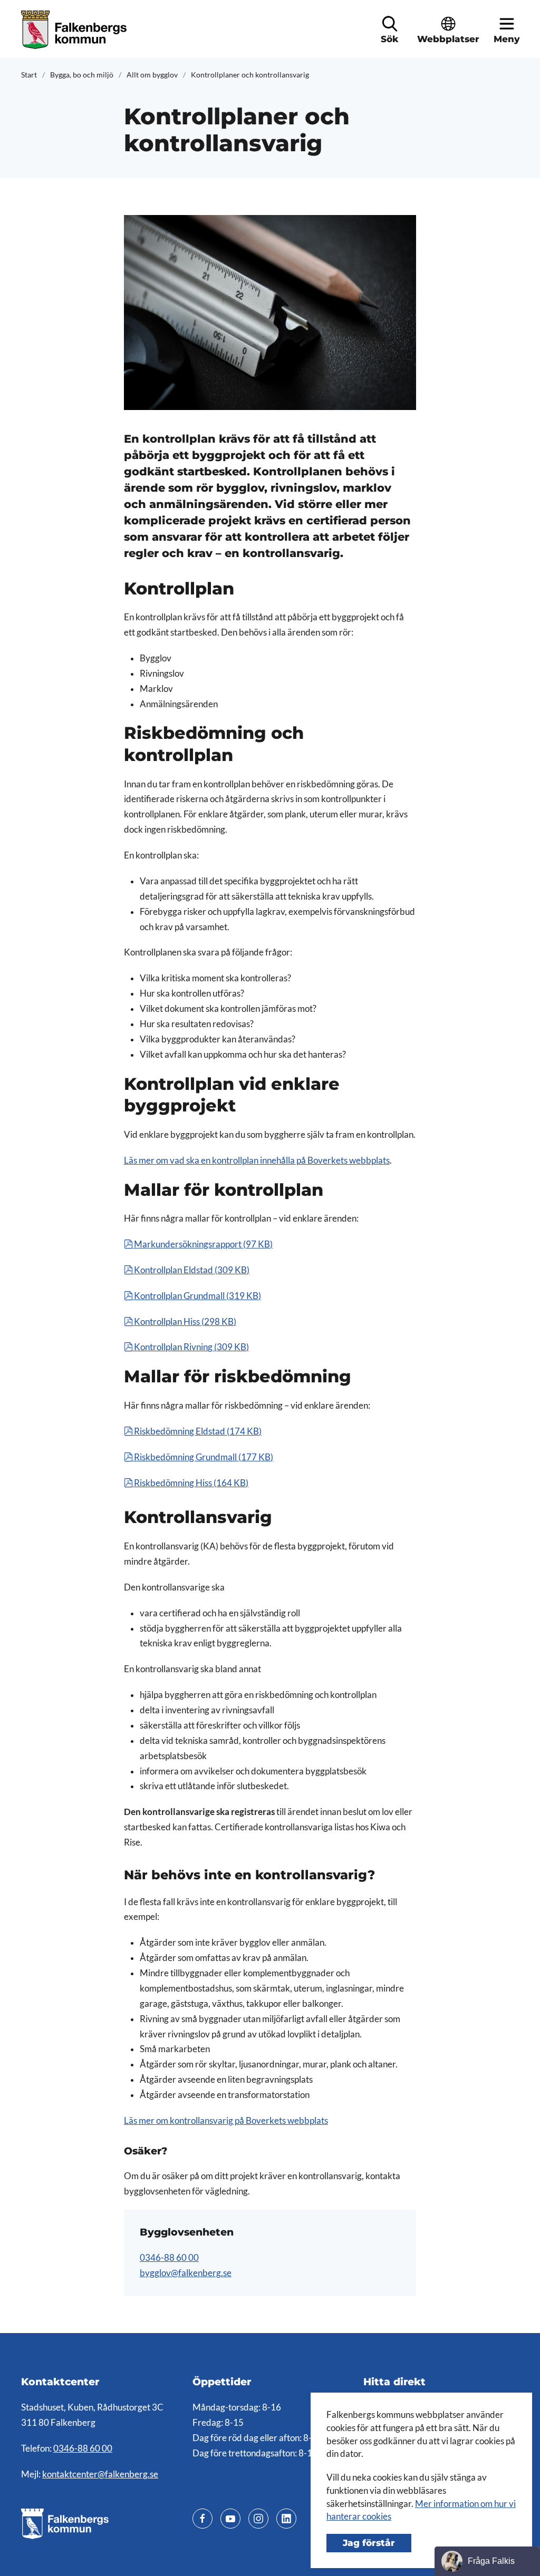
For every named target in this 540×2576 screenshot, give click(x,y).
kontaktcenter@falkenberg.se (100, 2474)
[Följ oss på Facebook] (202, 2519)
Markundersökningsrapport (203, 1244)
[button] (390, 24)
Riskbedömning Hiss (191, 1483)
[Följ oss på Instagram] (258, 2519)
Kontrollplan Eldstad (191, 1270)
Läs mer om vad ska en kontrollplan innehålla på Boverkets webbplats (257, 1160)
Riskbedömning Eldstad (197, 1431)
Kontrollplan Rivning (191, 1347)
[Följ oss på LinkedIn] (286, 2519)
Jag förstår (369, 2543)
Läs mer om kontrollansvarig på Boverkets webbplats (226, 2121)
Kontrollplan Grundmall (197, 1296)
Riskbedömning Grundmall (203, 1457)
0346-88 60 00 (169, 2258)
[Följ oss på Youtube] (230, 2519)
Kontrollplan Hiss (185, 1322)
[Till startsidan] (75, 30)
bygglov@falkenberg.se (186, 2273)
